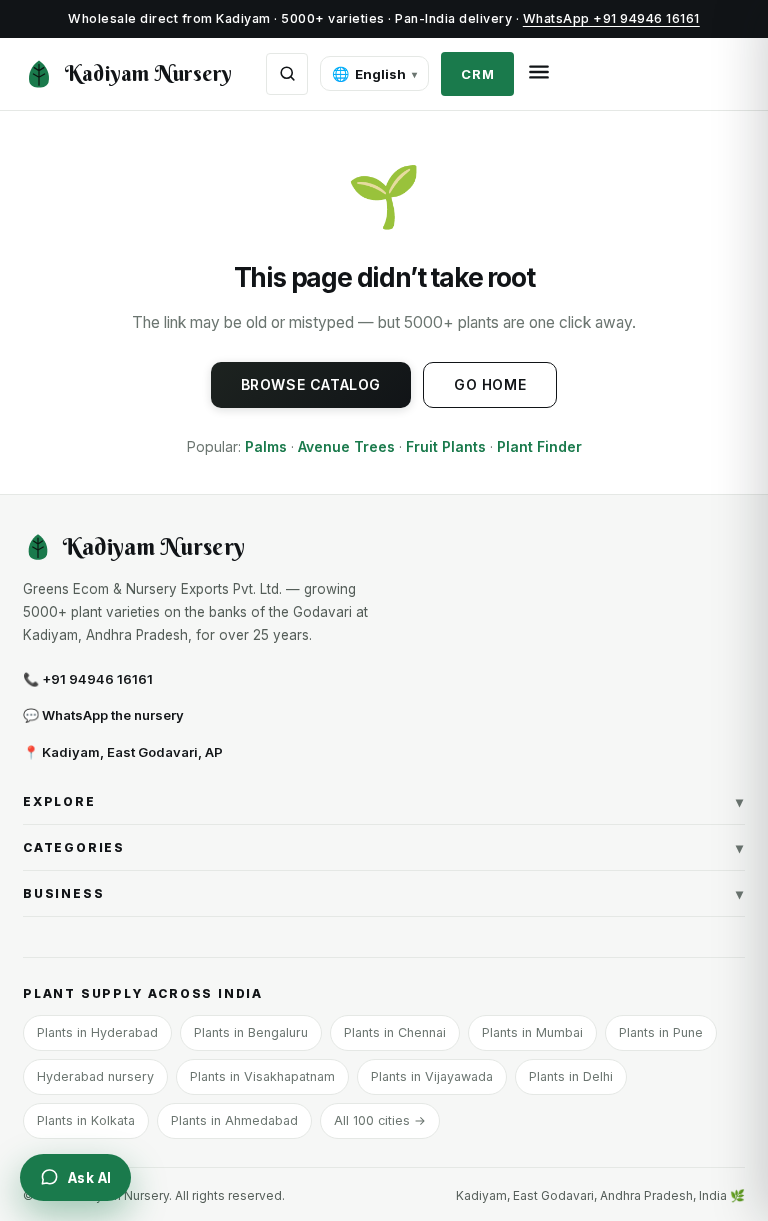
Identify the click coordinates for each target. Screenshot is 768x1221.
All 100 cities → (380, 1120)
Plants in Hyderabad (97, 1032)
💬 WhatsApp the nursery (103, 715)
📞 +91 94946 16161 (88, 679)
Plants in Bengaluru (251, 1032)
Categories (384, 847)
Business (384, 893)
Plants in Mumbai (532, 1032)
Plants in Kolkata (86, 1120)
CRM (477, 74)
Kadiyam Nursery (148, 73)
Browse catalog (311, 384)
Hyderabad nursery (95, 1076)
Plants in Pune (661, 1032)
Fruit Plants (446, 446)
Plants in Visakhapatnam (262, 1076)
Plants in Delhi (571, 1076)
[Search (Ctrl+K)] (287, 74)
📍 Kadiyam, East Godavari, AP (123, 752)
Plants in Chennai (395, 1032)
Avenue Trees (346, 446)
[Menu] (539, 73)
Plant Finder (539, 446)
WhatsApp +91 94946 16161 (611, 18)
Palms (266, 446)
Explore (384, 801)
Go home (490, 384)
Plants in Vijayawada (432, 1076)
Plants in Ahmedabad (234, 1120)
